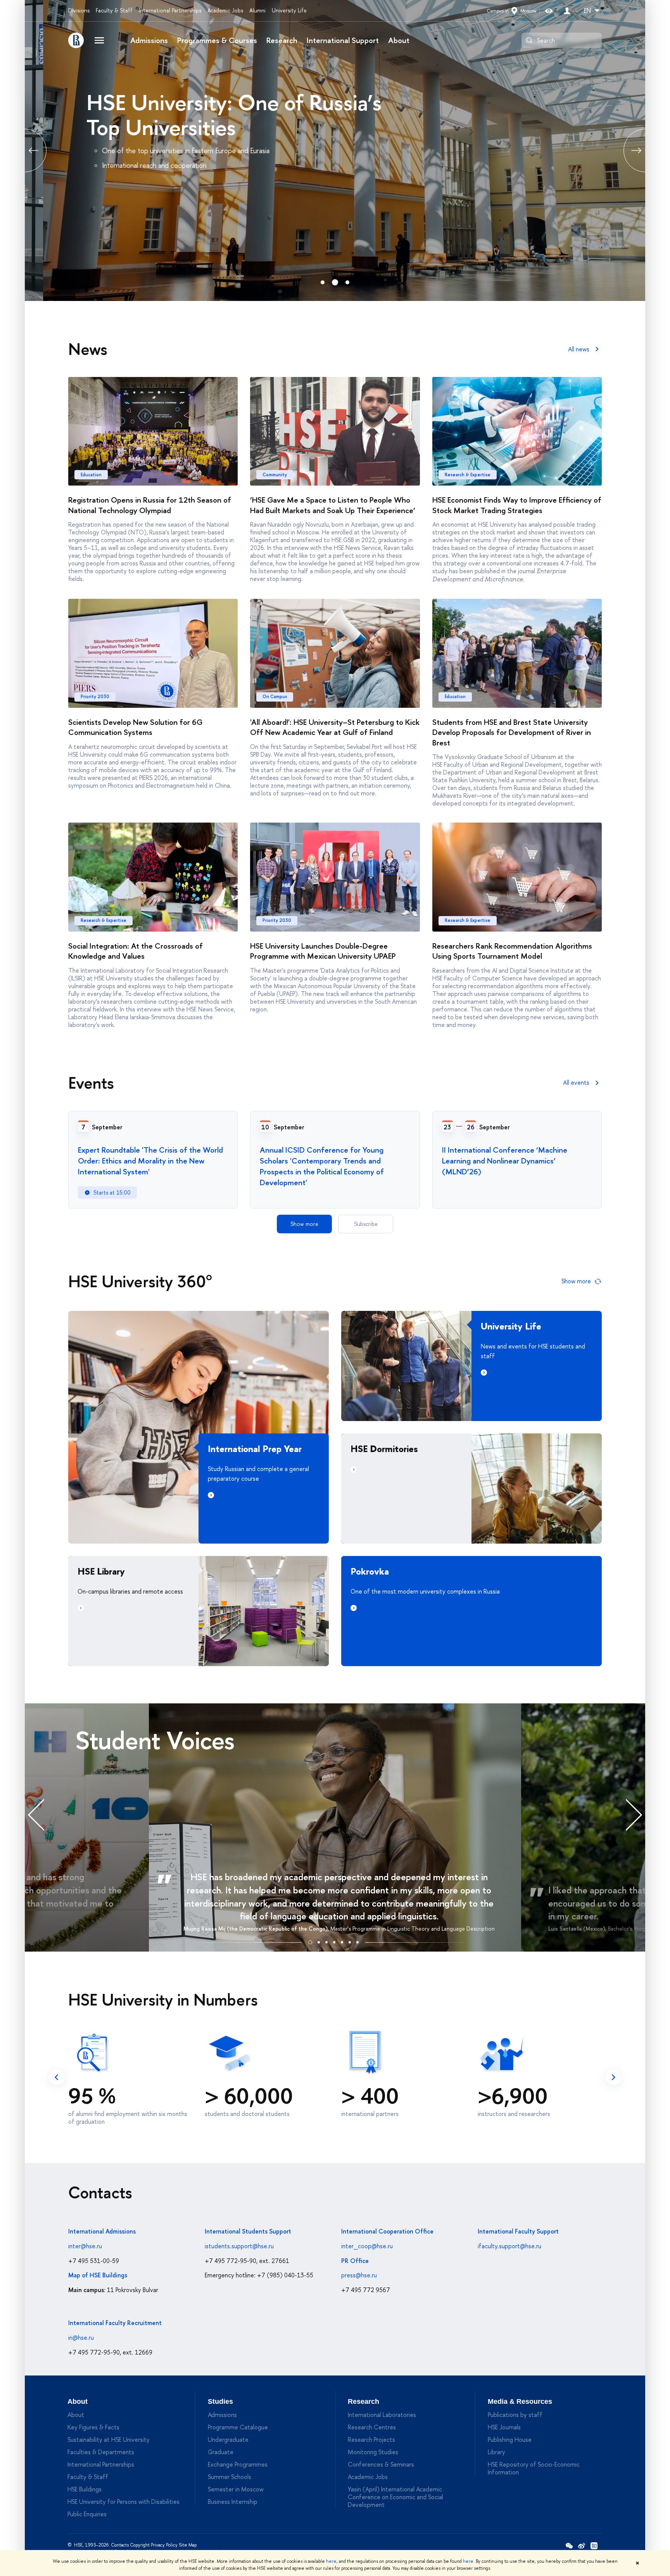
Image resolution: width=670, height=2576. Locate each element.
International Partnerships (170, 10)
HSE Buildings (85, 2489)
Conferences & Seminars (381, 2464)
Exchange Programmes (238, 2464)
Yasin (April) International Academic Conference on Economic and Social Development (395, 2497)
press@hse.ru (359, 2275)
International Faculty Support (518, 2231)
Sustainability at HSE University (109, 2439)
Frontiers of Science (161, 102)
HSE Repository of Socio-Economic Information (534, 2468)
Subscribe (366, 1224)
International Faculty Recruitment (115, 2323)
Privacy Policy (164, 2545)
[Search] (529, 40)
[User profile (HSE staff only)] (567, 11)
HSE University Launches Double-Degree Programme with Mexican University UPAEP (323, 951)
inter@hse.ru (85, 2246)
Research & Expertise (468, 475)
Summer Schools (230, 2477)
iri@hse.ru (81, 2337)
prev (25, 150)
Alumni (257, 10)
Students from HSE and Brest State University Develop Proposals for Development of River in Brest (512, 732)
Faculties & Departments (101, 2452)
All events (576, 1082)
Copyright (140, 2545)
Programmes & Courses (217, 40)
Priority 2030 (95, 697)
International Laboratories (382, 2415)
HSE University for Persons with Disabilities (123, 2502)
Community (275, 475)
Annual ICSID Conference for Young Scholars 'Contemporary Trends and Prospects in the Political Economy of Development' (322, 1166)
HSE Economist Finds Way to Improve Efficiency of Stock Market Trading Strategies (517, 505)
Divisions (79, 10)
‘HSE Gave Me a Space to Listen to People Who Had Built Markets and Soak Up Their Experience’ (333, 505)
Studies (220, 2401)
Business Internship (233, 2502)
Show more (304, 1224)
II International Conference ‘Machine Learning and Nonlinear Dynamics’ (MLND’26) (505, 1161)
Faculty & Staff (114, 10)
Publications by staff (515, 2415)
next (613, 2077)
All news (579, 349)
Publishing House (510, 2439)
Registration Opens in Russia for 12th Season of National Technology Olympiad (150, 505)
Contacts (120, 2545)
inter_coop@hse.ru (367, 2246)
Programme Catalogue (238, 2427)
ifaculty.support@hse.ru (509, 2246)
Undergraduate (228, 2439)
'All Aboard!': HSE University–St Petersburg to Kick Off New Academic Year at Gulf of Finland (335, 727)
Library (496, 2452)
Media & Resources (520, 2401)
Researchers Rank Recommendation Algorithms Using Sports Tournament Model (512, 951)
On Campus (275, 697)
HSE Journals (504, 2427)
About (399, 40)
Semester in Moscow (236, 2489)
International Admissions (102, 2231)
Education (91, 475)
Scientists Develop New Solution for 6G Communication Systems (135, 727)
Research (282, 40)
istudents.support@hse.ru (239, 2246)
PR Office (355, 2261)
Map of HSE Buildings (98, 2275)
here (331, 2561)
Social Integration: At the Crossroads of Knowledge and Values (136, 951)
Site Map (188, 2545)
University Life (289, 10)
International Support (343, 40)
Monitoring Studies (373, 2452)
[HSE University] (76, 40)
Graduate (221, 2452)
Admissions (149, 40)
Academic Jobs (225, 10)
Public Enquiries (87, 2514)
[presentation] (44, 1814)
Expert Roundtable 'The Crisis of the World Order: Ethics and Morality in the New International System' (150, 1161)
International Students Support (248, 2231)
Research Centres (372, 2427)
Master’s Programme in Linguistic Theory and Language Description (413, 1929)
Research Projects (371, 2439)
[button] (310, 1941)
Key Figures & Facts (93, 2427)
